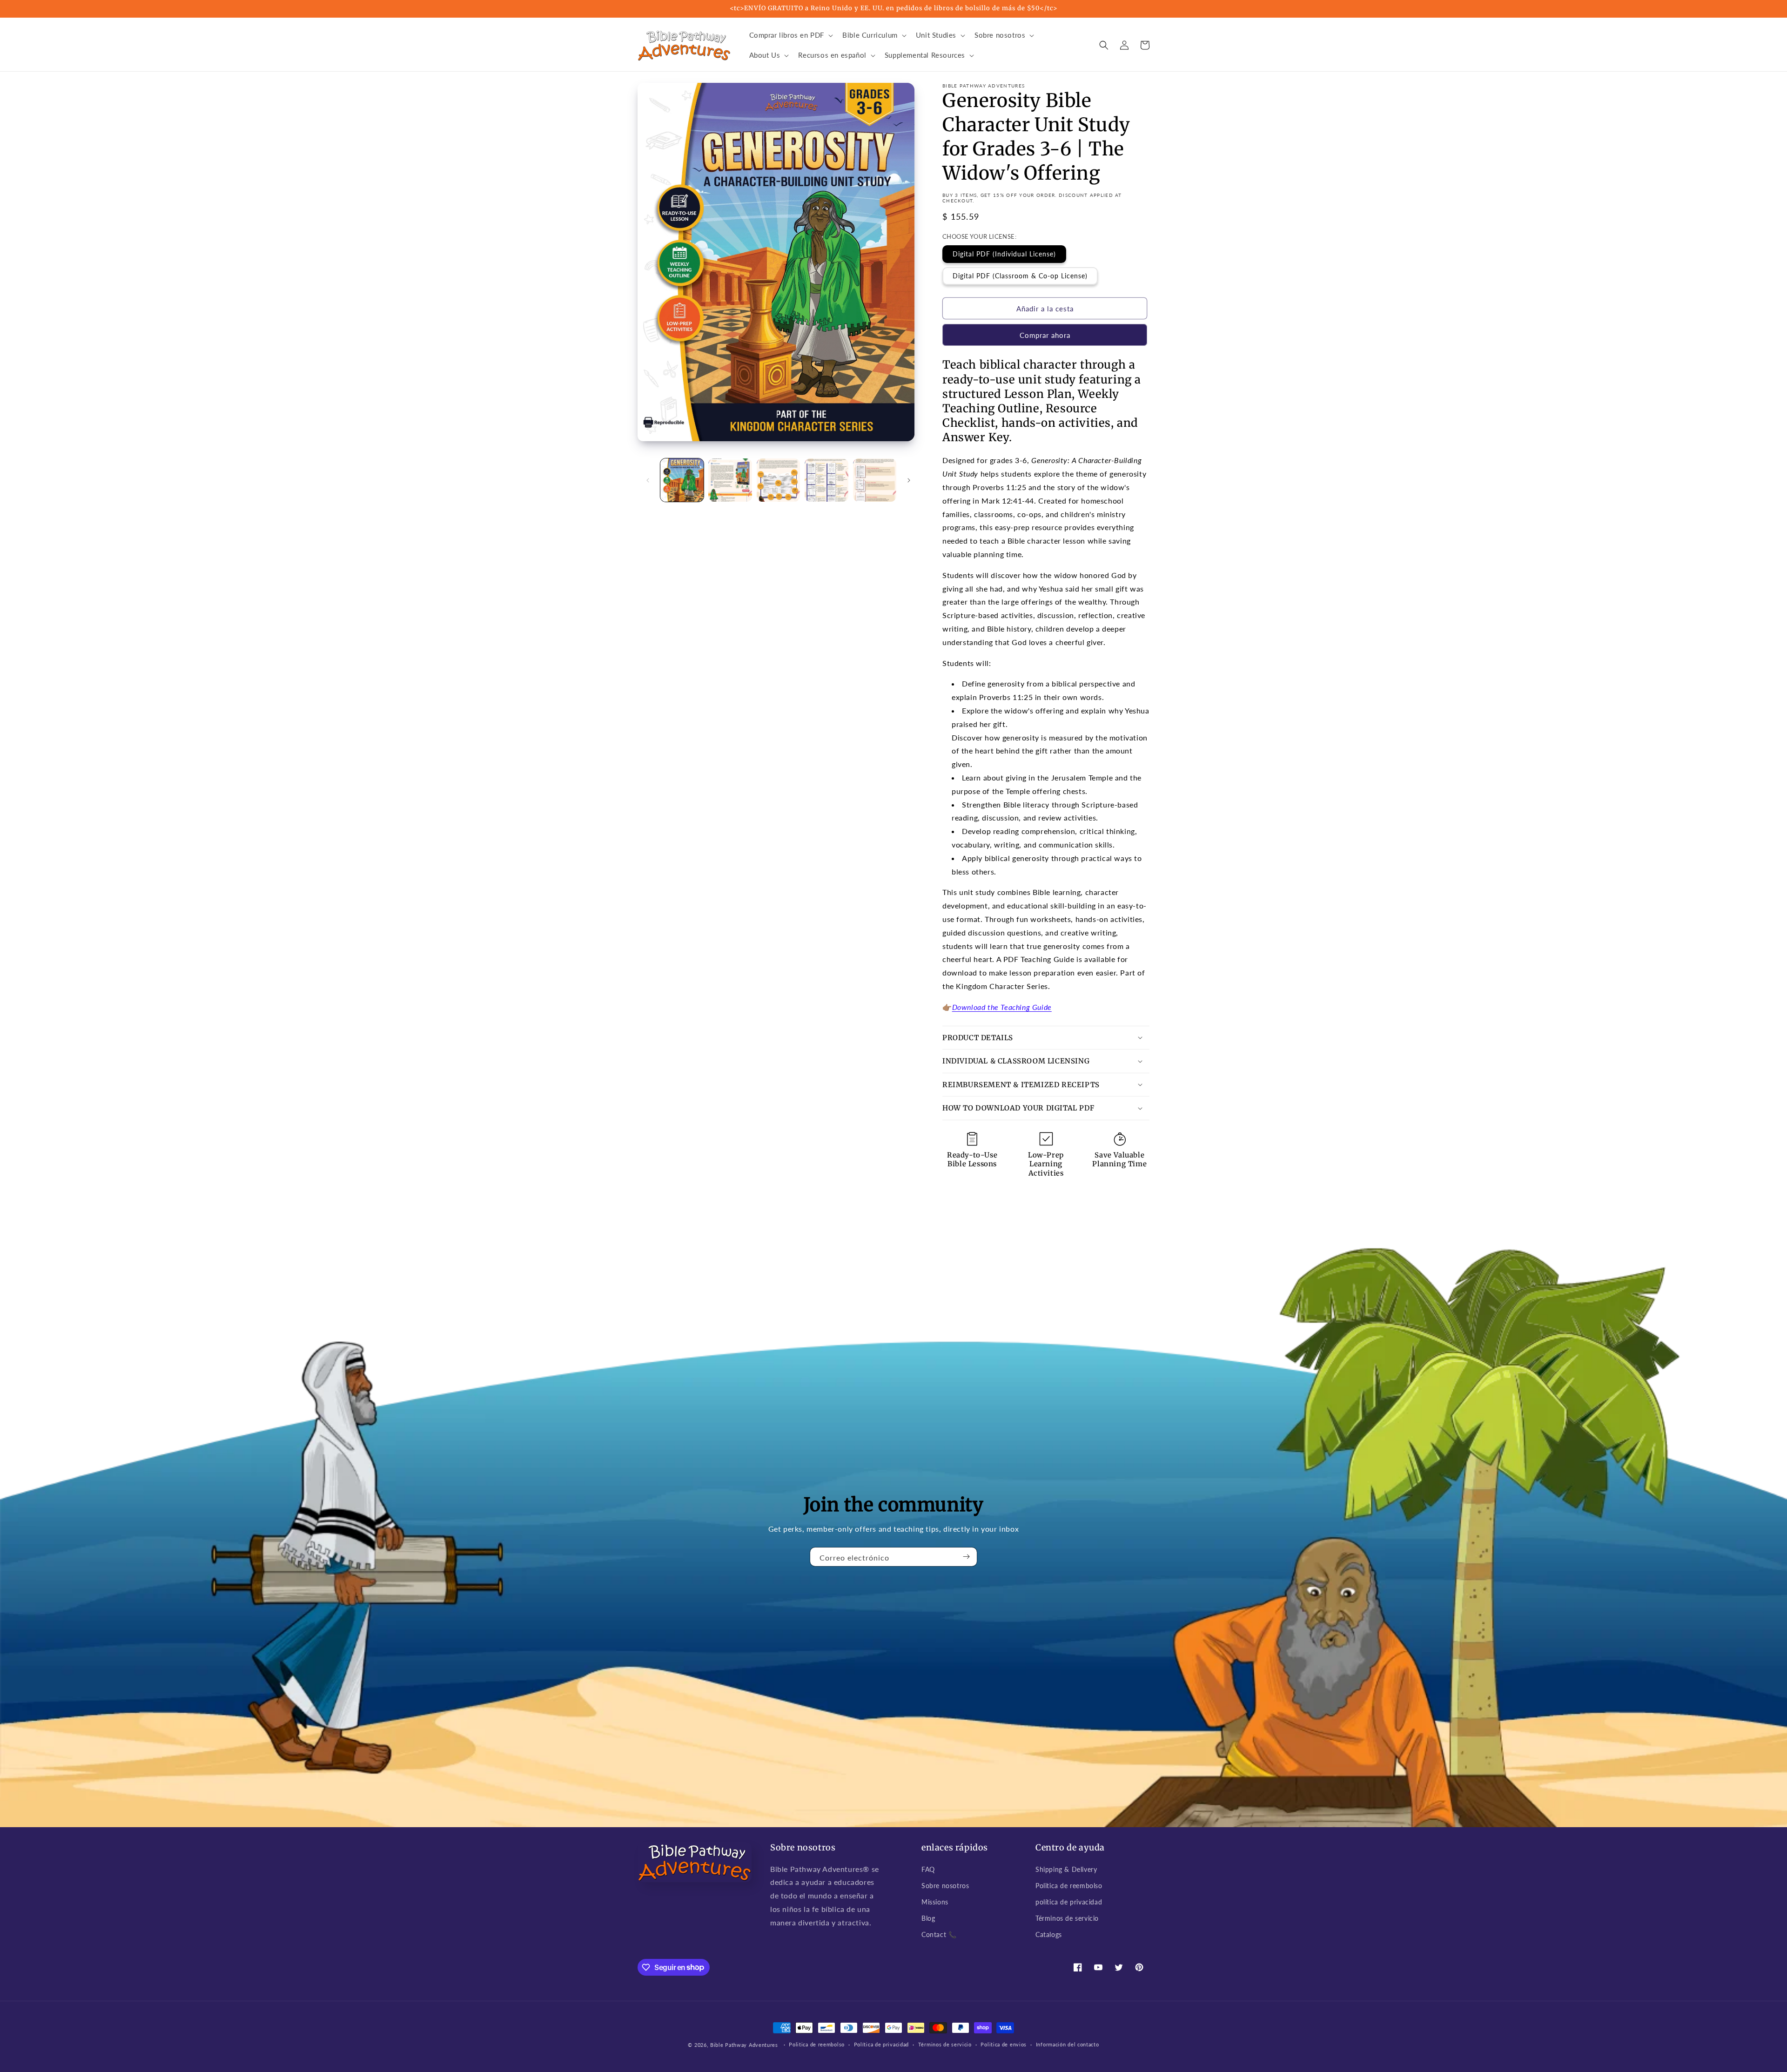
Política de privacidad (881, 2044)
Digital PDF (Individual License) (1004, 254)
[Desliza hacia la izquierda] (648, 480)
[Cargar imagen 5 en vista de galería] (875, 480)
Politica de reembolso (1069, 1886)
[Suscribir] (967, 1557)
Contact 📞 (939, 1934)
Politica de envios (1004, 2044)
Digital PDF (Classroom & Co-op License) (1020, 276)
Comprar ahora (1045, 335)
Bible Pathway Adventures (744, 2045)
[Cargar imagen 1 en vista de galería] (682, 480)
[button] (790, 35)
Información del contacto (1068, 2044)
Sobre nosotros (945, 1886)
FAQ (928, 1869)
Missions (935, 1902)
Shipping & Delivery (1066, 1869)
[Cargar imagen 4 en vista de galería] (826, 480)
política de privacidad (1069, 1902)
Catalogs (1049, 1934)
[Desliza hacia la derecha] (909, 480)
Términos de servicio (1067, 1918)
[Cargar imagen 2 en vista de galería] (730, 480)
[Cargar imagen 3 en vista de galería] (778, 480)
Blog (928, 1918)
